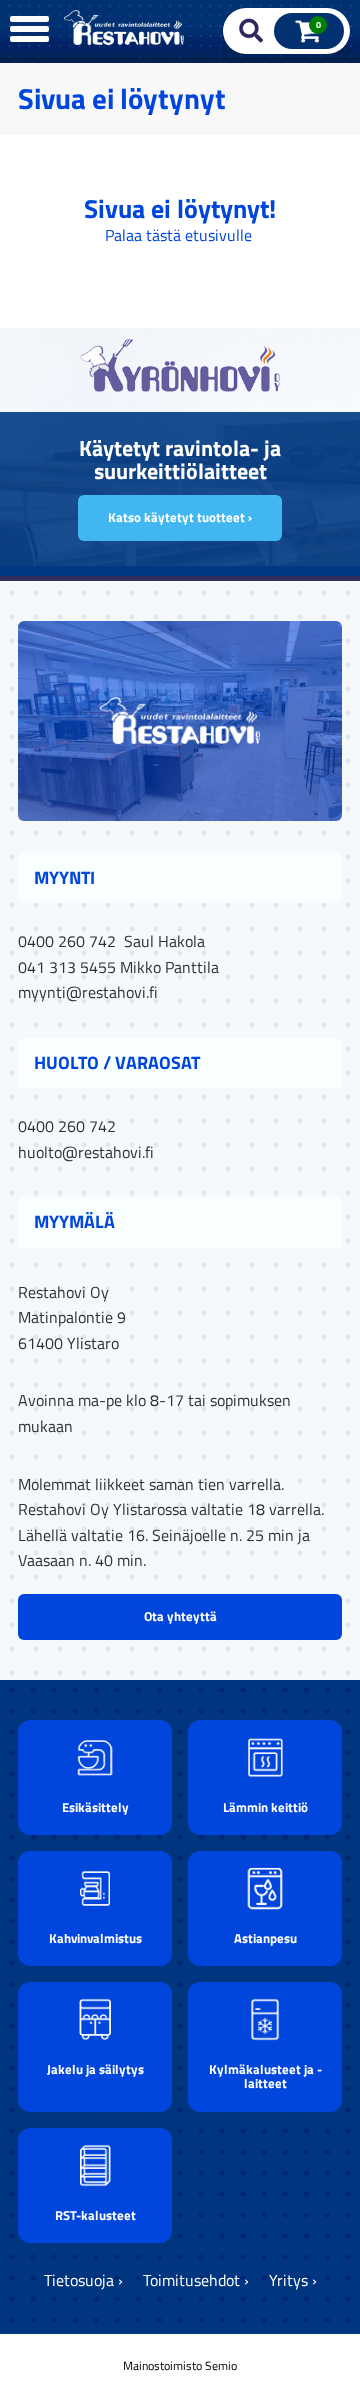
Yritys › (293, 2280)
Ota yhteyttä (180, 1616)
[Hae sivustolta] (251, 31)
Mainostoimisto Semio (180, 2365)
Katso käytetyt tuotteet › (180, 517)
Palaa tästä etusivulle (178, 235)
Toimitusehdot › (196, 2280)
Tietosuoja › (83, 2280)
